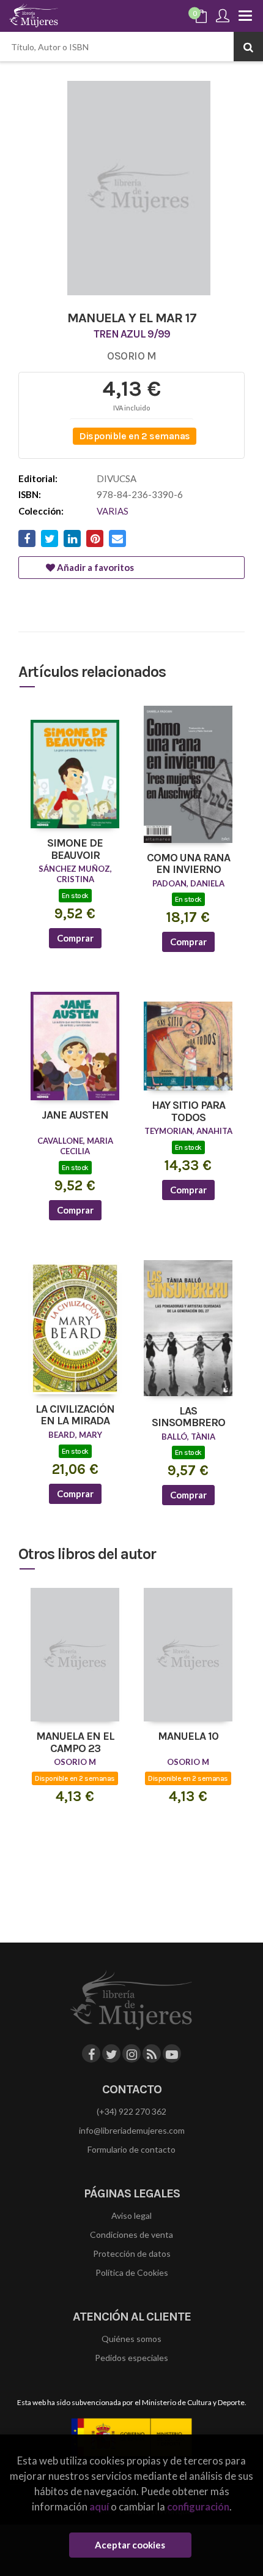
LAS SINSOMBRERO (188, 1418)
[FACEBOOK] (91, 2053)
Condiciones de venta (131, 2234)
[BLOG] (152, 2053)
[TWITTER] (111, 2053)
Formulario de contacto (131, 2149)
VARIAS (113, 511)
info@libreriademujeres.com (132, 2130)
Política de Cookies (132, 2272)
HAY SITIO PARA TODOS (188, 1112)
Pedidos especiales (131, 2358)
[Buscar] (248, 47)
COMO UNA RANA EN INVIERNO (188, 864)
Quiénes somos (131, 2339)
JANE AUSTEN (75, 1116)
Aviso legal (131, 2215)
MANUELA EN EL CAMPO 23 (75, 1743)
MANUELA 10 (188, 1737)
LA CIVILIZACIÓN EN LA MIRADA (75, 1416)
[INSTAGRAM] (131, 2053)
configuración (198, 2506)
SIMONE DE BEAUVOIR (75, 850)
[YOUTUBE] (172, 2053)
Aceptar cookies (130, 2545)
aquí (99, 2506)
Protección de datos (132, 2253)
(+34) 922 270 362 (131, 2111)
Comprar (75, 938)
